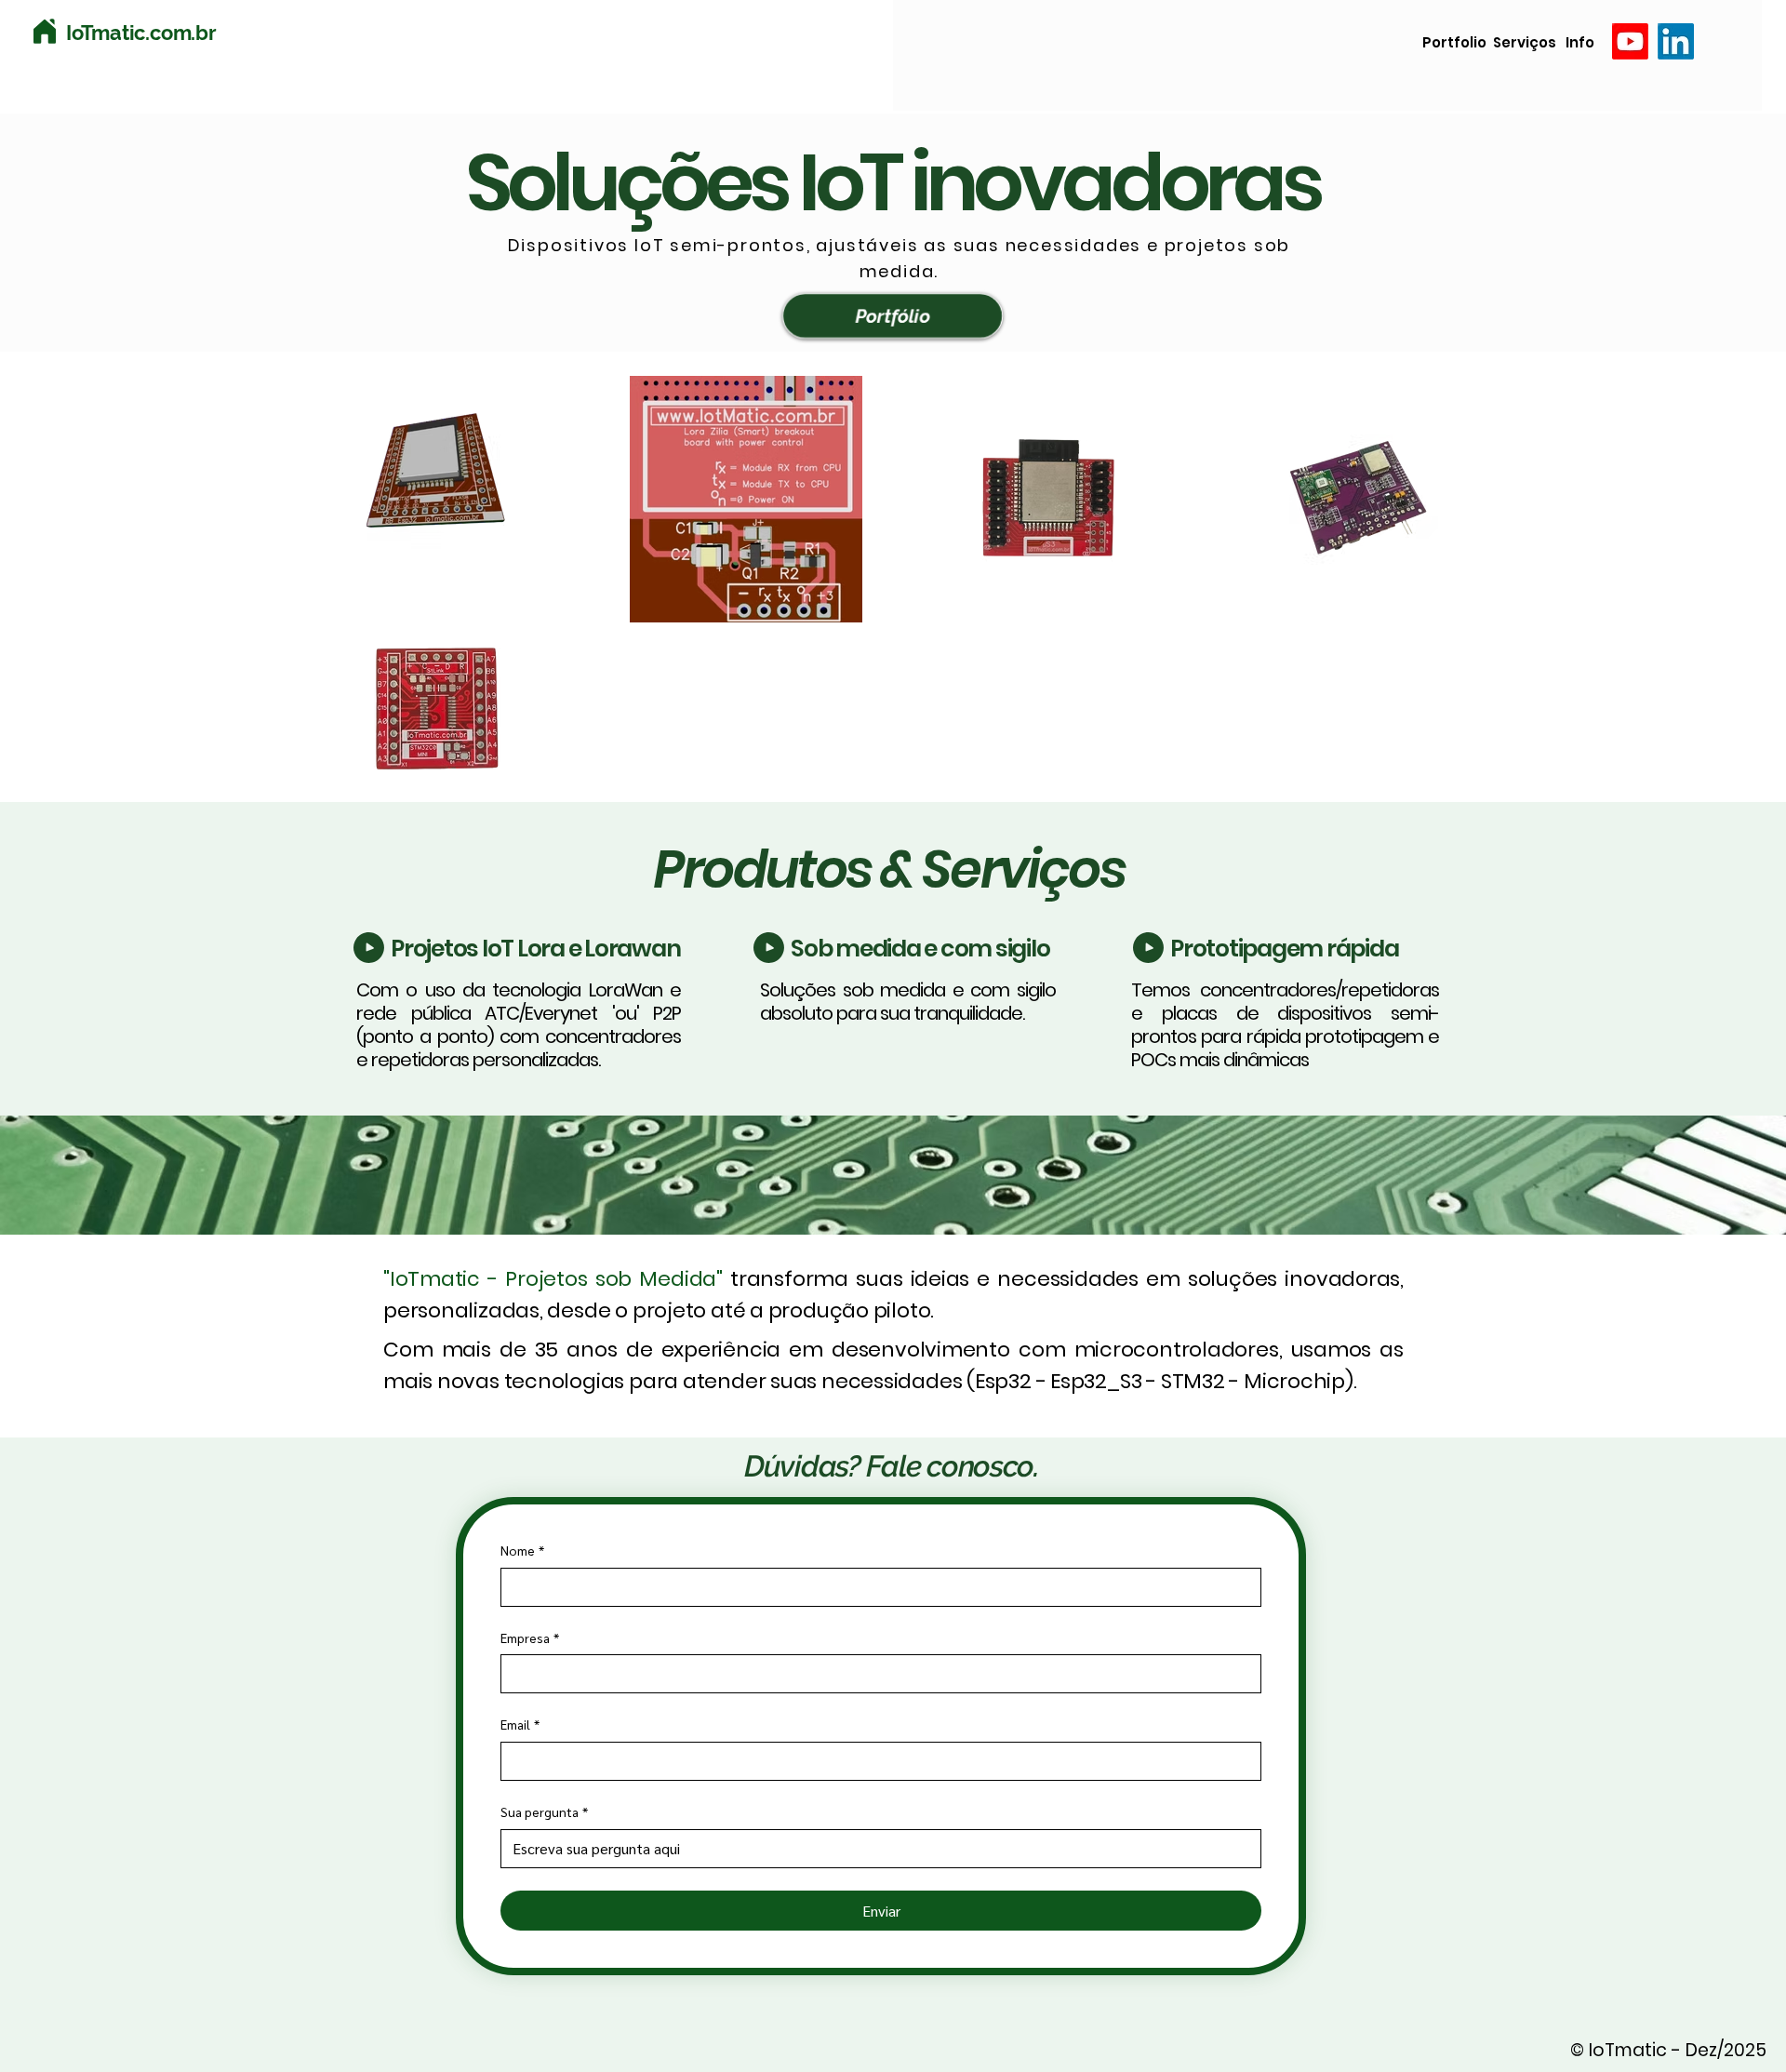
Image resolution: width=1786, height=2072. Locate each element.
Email (520, 1724)
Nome (522, 1550)
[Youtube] (1630, 41)
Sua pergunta (544, 1811)
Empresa (530, 1638)
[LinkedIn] (1676, 41)
